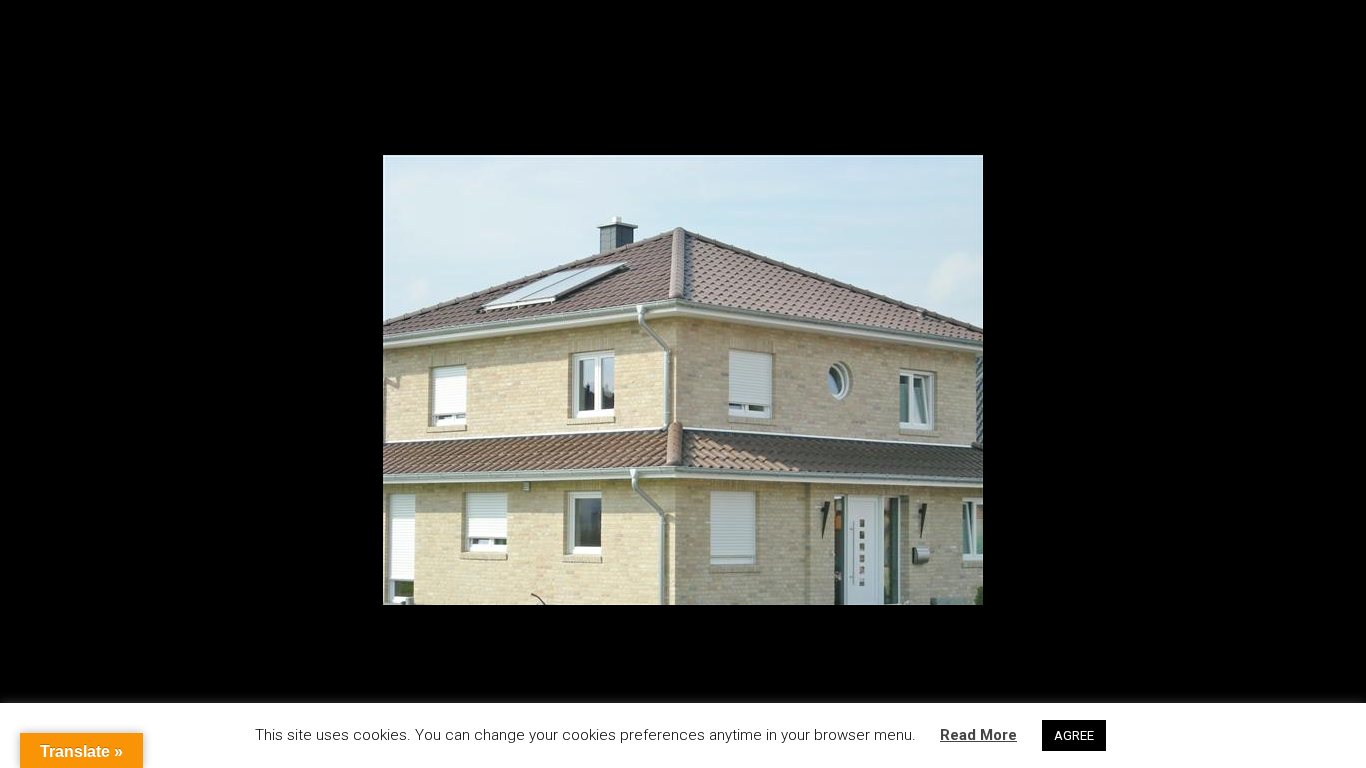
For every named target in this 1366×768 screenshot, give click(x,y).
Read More (978, 735)
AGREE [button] (1074, 735)
